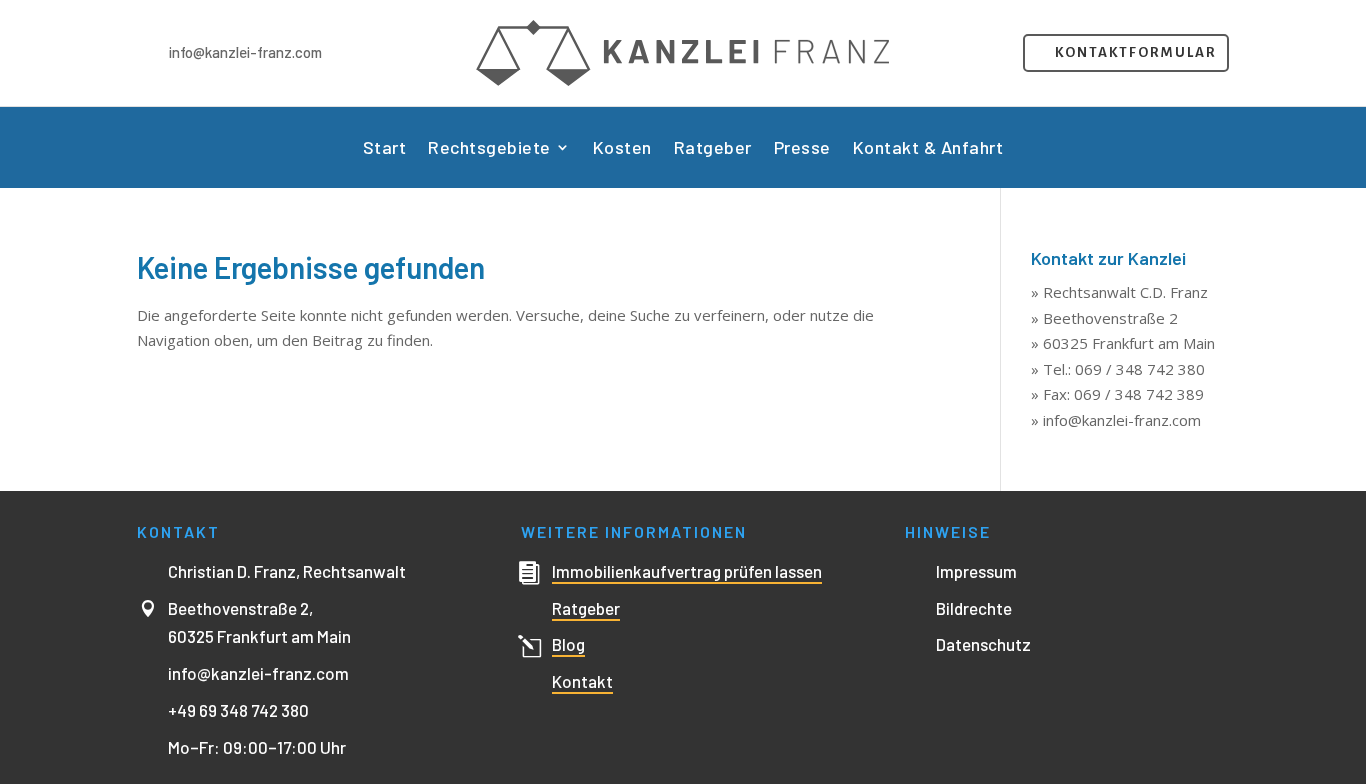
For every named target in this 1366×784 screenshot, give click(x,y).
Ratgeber (713, 149)
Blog (568, 644)
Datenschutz (983, 644)
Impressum (976, 571)
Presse (802, 149)
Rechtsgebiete (489, 149)
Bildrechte (974, 608)
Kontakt (582, 681)
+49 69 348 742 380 (238, 710)
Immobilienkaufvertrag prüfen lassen (687, 571)
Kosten (622, 149)
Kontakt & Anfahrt (928, 149)
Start (385, 149)
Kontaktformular (1136, 52)
